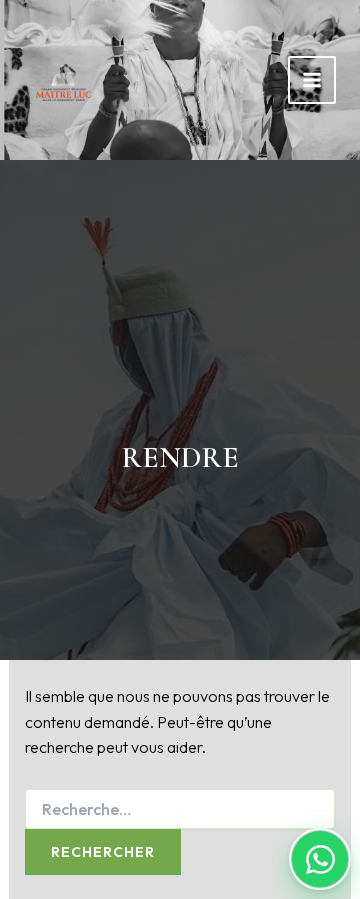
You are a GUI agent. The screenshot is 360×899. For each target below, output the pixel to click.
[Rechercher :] (180, 810)
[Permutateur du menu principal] (312, 80)
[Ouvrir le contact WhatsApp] (320, 859)
